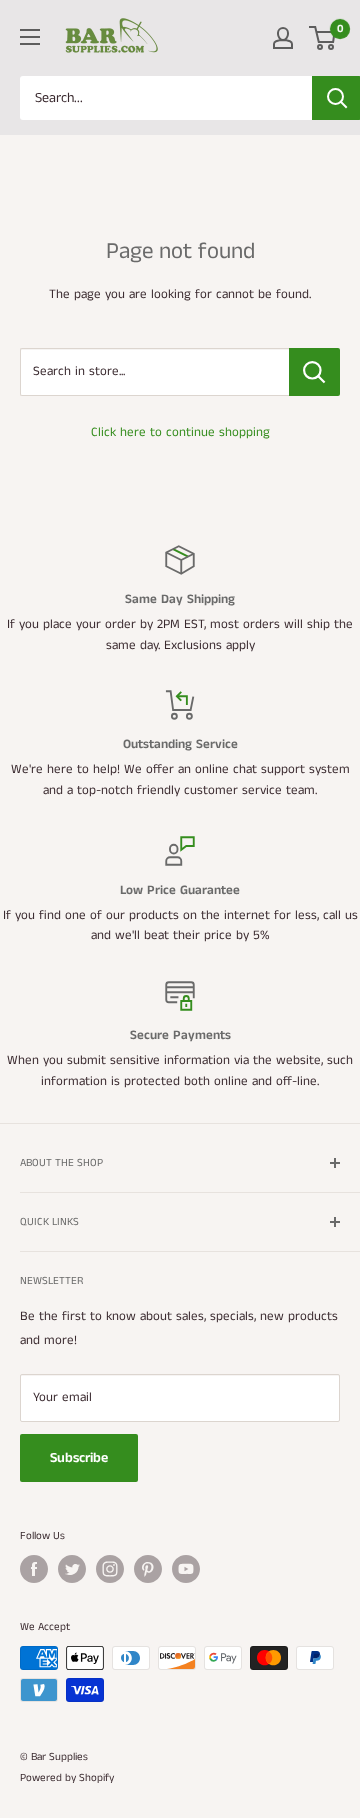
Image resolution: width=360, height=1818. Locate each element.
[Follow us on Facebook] (34, 1569)
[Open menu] (30, 37)
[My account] (283, 38)
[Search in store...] (314, 372)
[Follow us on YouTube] (186, 1569)
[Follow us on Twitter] (72, 1569)
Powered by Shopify (67, 1778)
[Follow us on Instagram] (110, 1569)
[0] (323, 38)
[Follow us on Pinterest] (148, 1569)
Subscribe (79, 1458)
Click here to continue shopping (180, 432)
